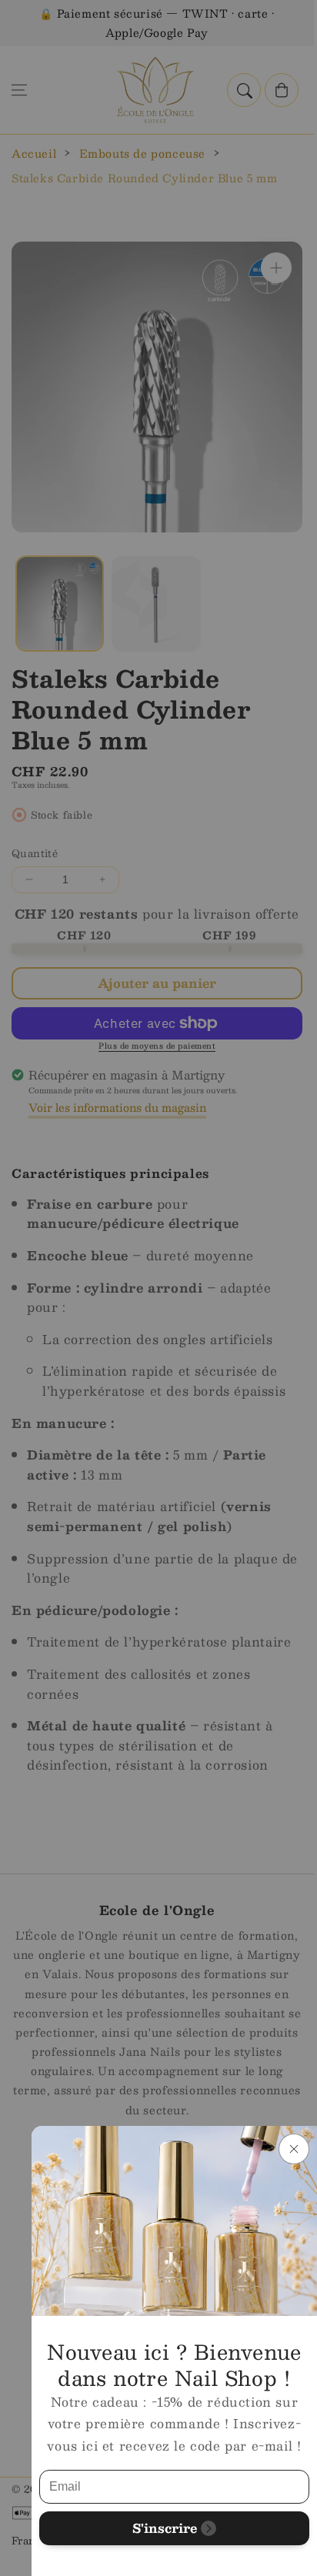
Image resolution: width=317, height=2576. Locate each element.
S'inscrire (165, 2528)
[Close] (294, 2149)
